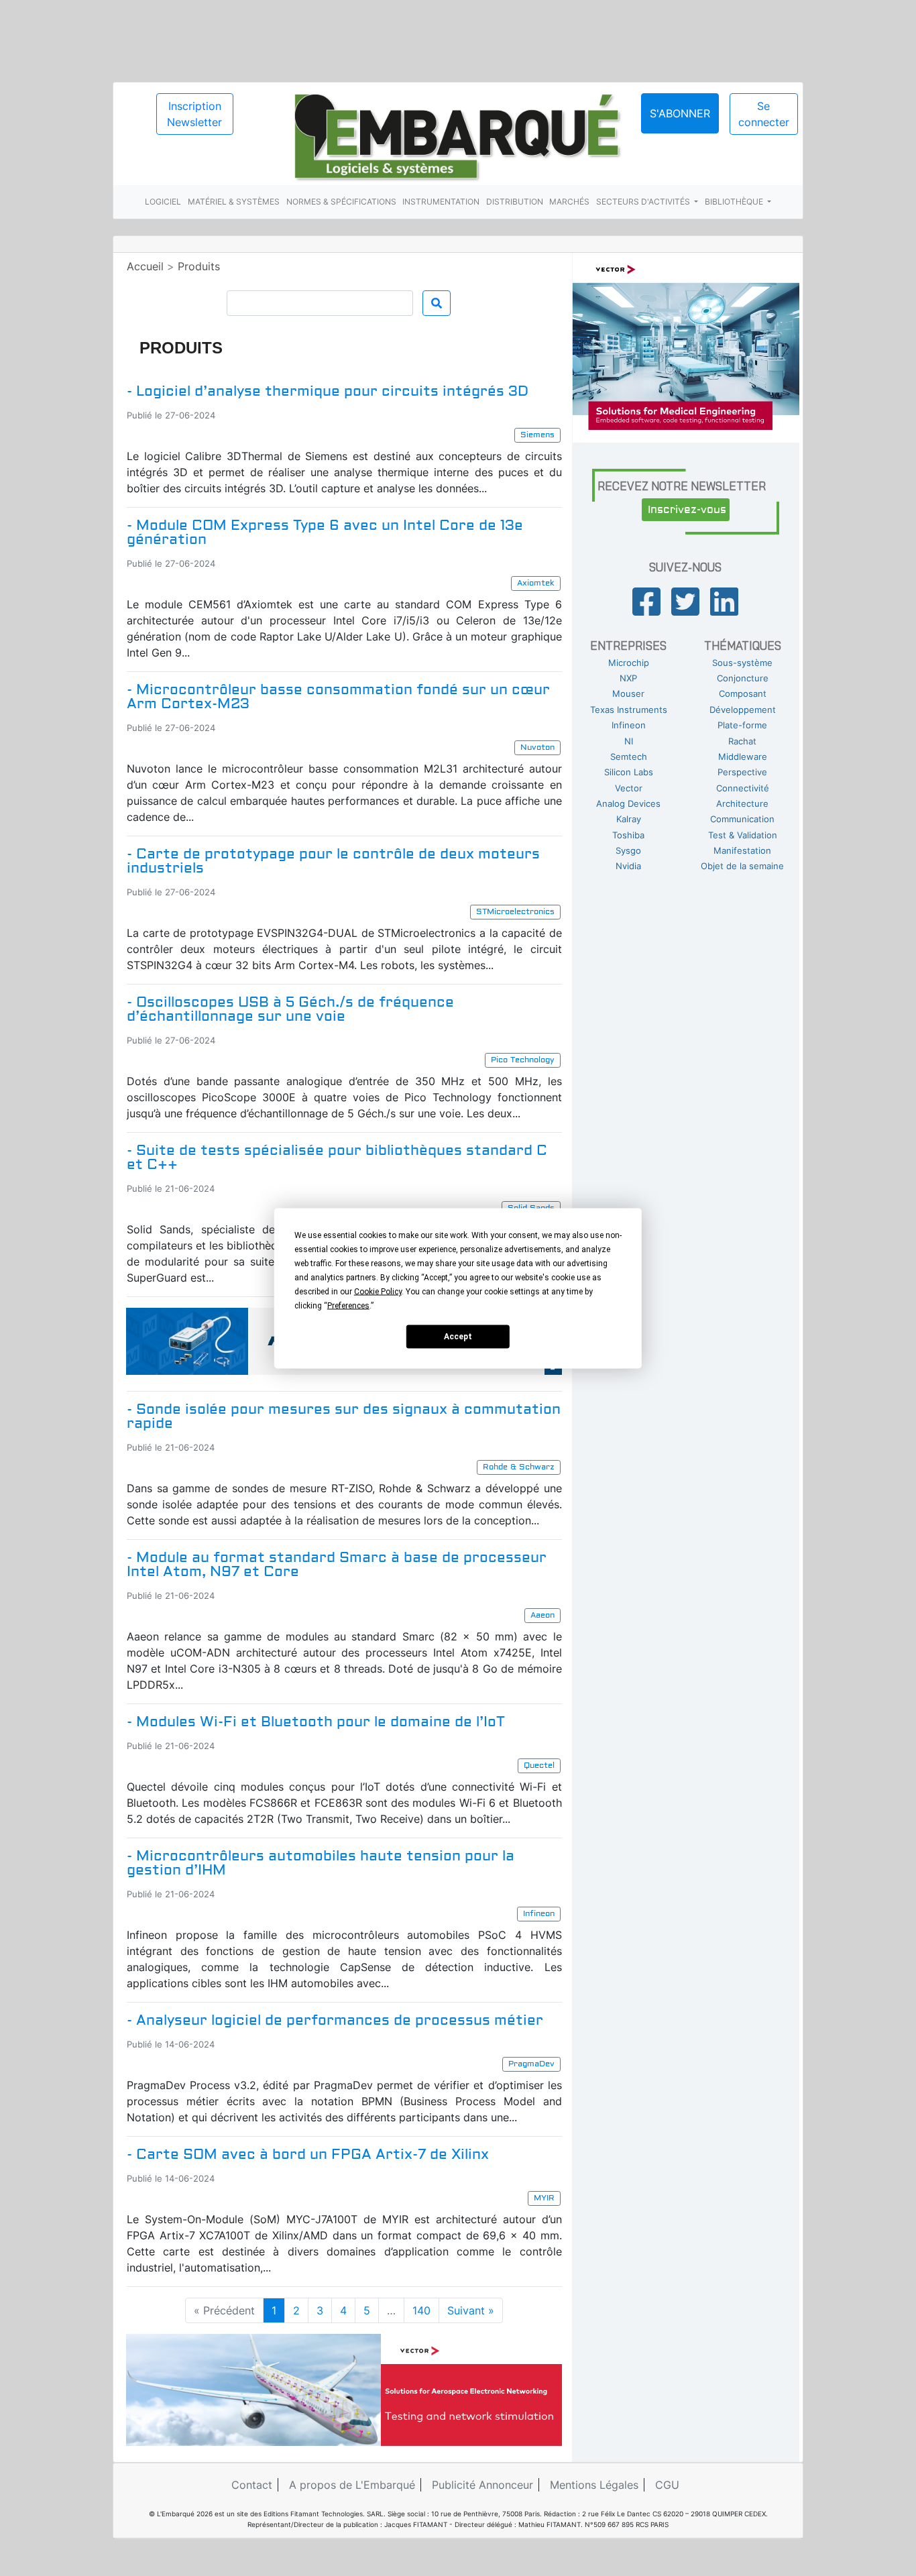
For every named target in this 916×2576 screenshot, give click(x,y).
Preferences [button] (348, 1305)
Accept (458, 1337)
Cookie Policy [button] (378, 1291)
